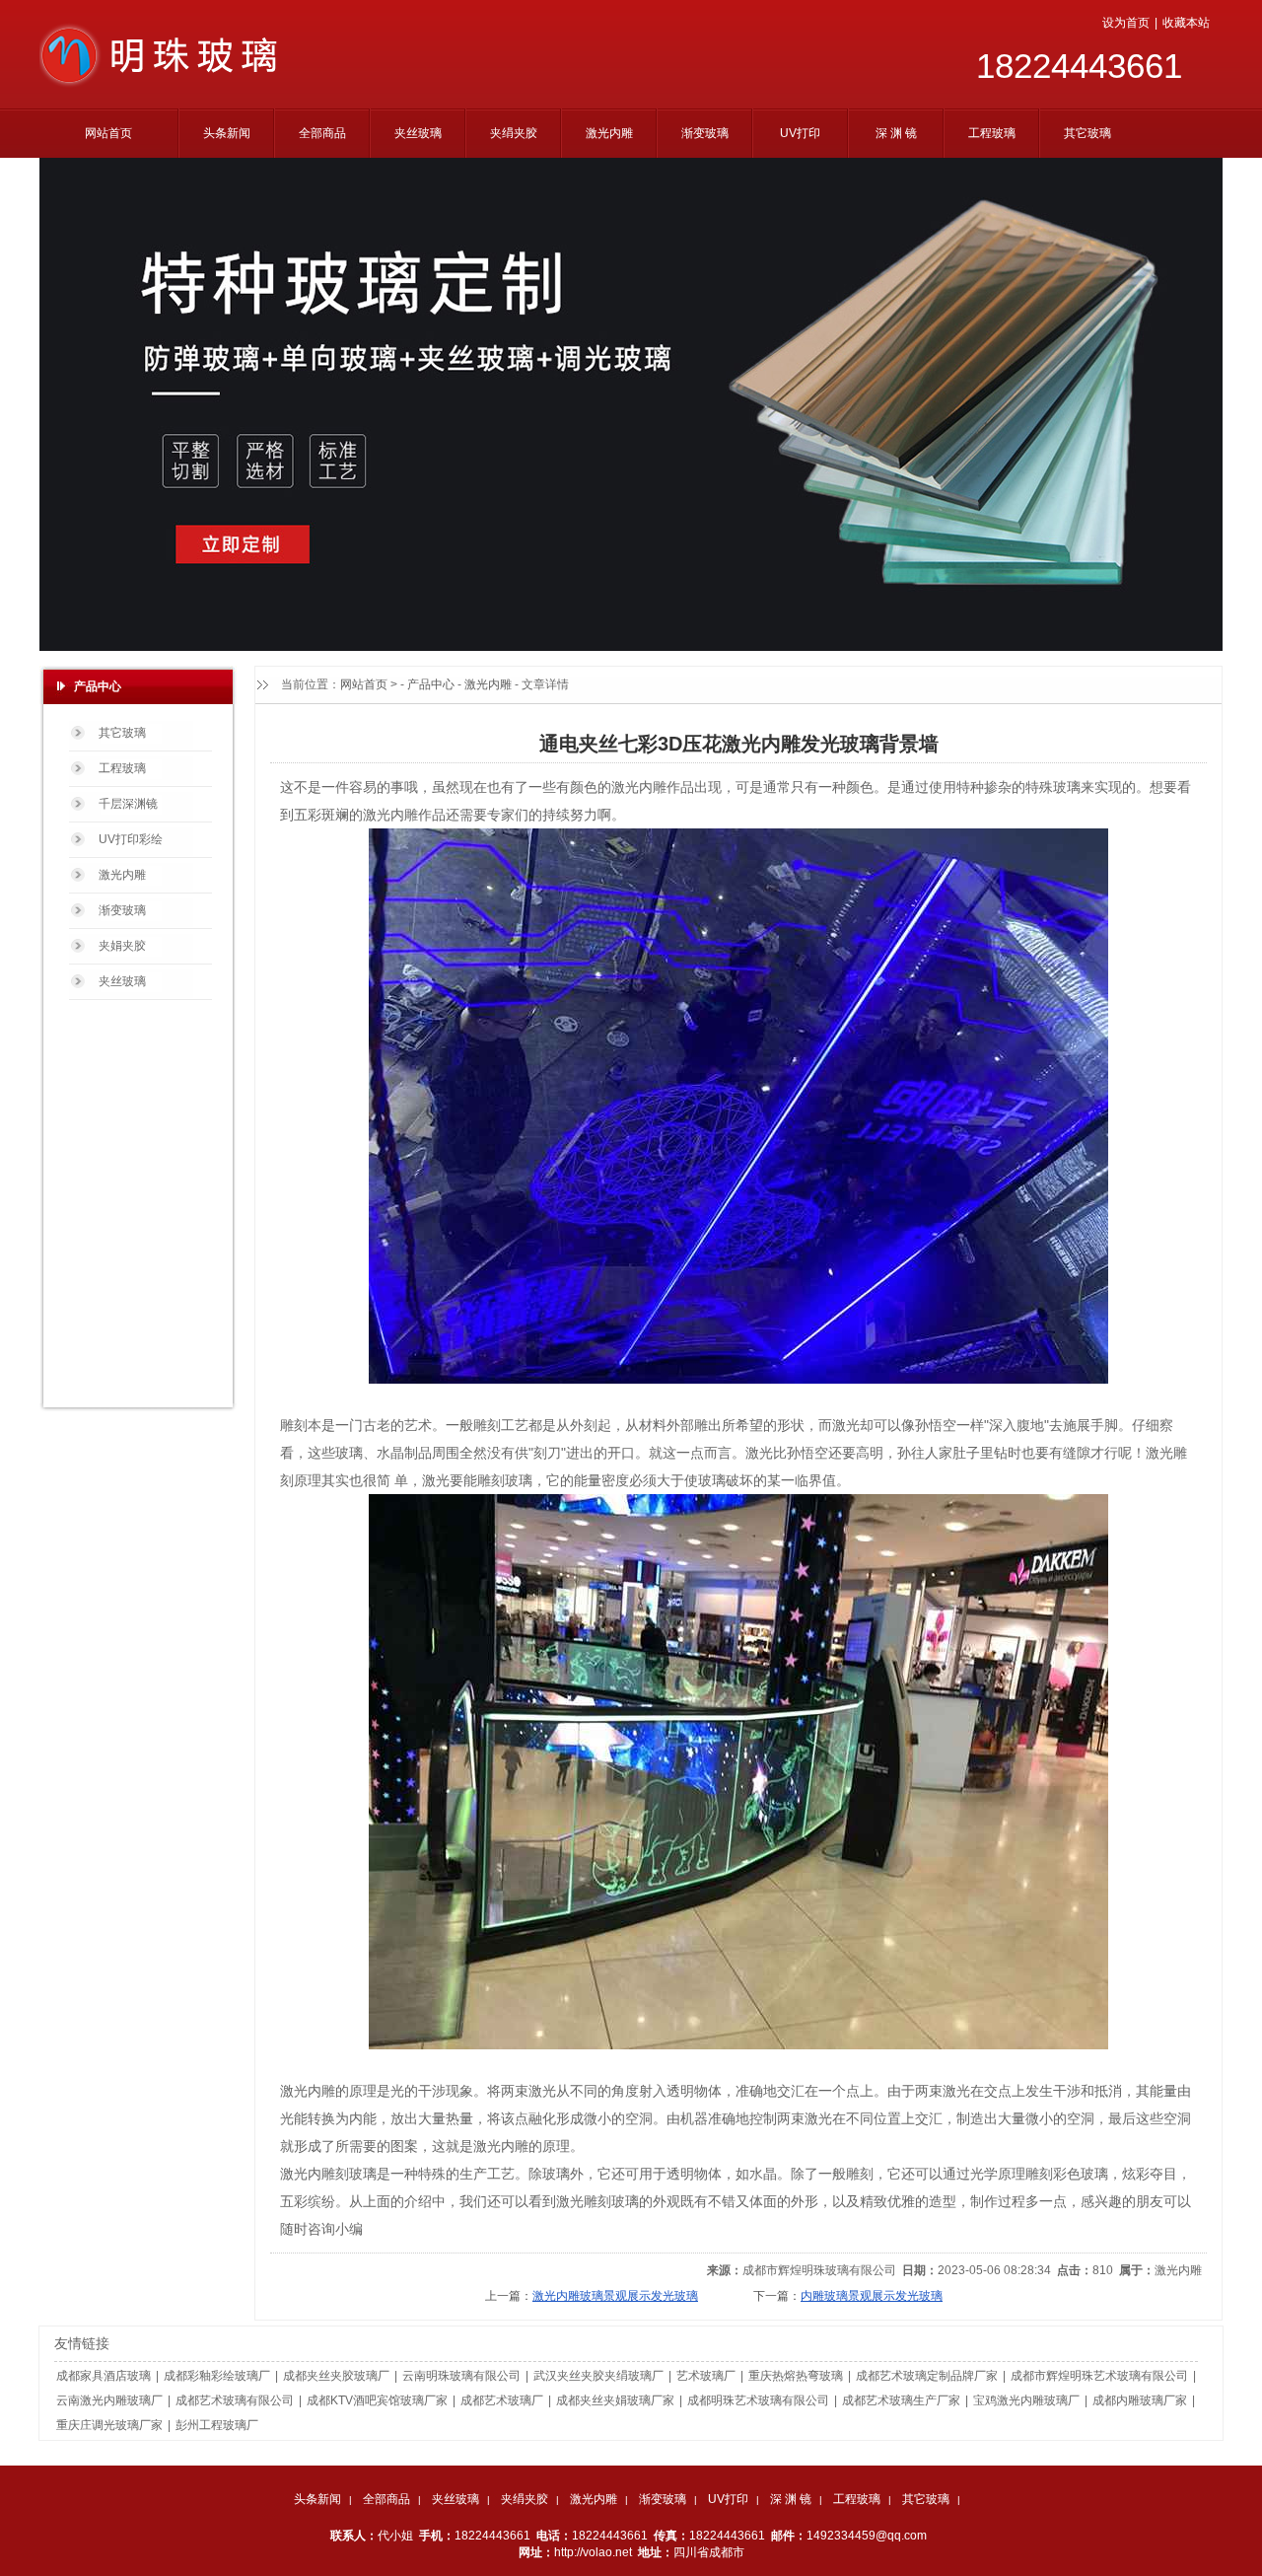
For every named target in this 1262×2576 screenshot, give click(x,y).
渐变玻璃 (663, 2499)
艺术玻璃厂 (706, 2376)
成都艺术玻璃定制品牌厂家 (927, 2376)
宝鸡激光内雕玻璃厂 (1026, 2400)
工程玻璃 (857, 2499)
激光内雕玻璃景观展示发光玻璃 (615, 2296)
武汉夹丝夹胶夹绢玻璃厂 (598, 2376)
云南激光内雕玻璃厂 (109, 2400)
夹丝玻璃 (456, 2499)
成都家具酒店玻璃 (104, 2376)
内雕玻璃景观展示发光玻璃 (872, 2296)
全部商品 (386, 2499)
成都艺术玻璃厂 (502, 2400)
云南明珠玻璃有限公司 (461, 2376)
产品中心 (431, 684)
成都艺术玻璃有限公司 (235, 2400)
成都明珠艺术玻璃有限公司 (758, 2400)
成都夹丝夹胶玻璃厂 (336, 2376)
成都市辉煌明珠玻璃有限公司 (819, 2270)
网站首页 (364, 684)
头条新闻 (317, 2499)
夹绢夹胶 (525, 2499)
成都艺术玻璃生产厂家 (901, 2400)
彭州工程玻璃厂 (217, 2425)
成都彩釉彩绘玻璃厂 (217, 2376)
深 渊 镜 (791, 2499)
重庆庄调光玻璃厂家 (109, 2425)
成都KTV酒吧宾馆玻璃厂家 (377, 2400)
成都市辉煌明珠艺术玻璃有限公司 (1099, 2376)
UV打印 (728, 2499)
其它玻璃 (926, 2499)
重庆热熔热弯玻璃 (796, 2376)
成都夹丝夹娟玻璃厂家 (615, 2400)
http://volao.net (593, 2552)
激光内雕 (488, 684)
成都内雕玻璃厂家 (1140, 2400)
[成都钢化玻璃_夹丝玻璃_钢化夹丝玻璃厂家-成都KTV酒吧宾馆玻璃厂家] (164, 84)
